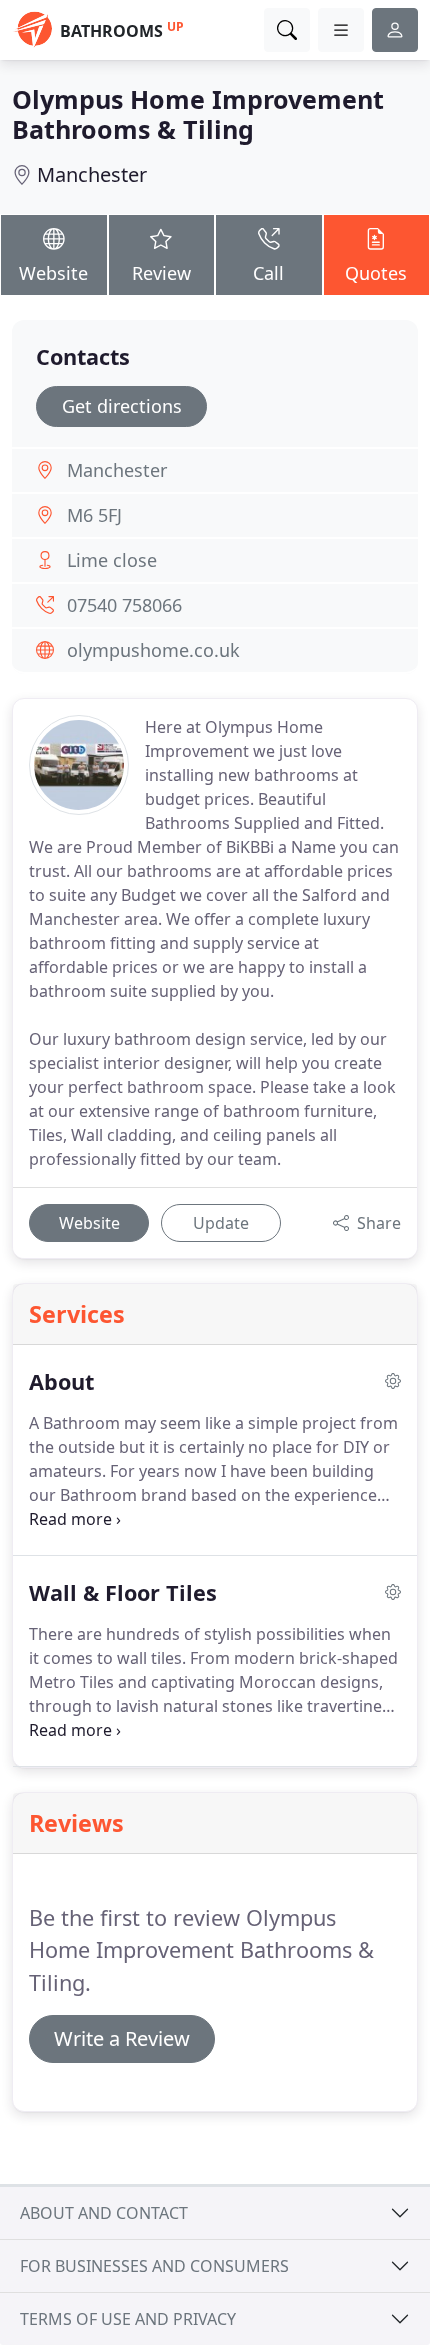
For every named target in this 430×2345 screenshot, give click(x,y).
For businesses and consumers (154, 2266)
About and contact (104, 2213)
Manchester (92, 174)
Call (268, 273)
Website (53, 273)
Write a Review (122, 2038)
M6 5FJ (94, 515)
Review (161, 273)
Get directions (122, 406)
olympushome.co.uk (153, 650)
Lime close (112, 560)
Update (221, 1223)
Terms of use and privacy (128, 2319)
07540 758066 (124, 605)
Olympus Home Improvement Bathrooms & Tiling (198, 114)
